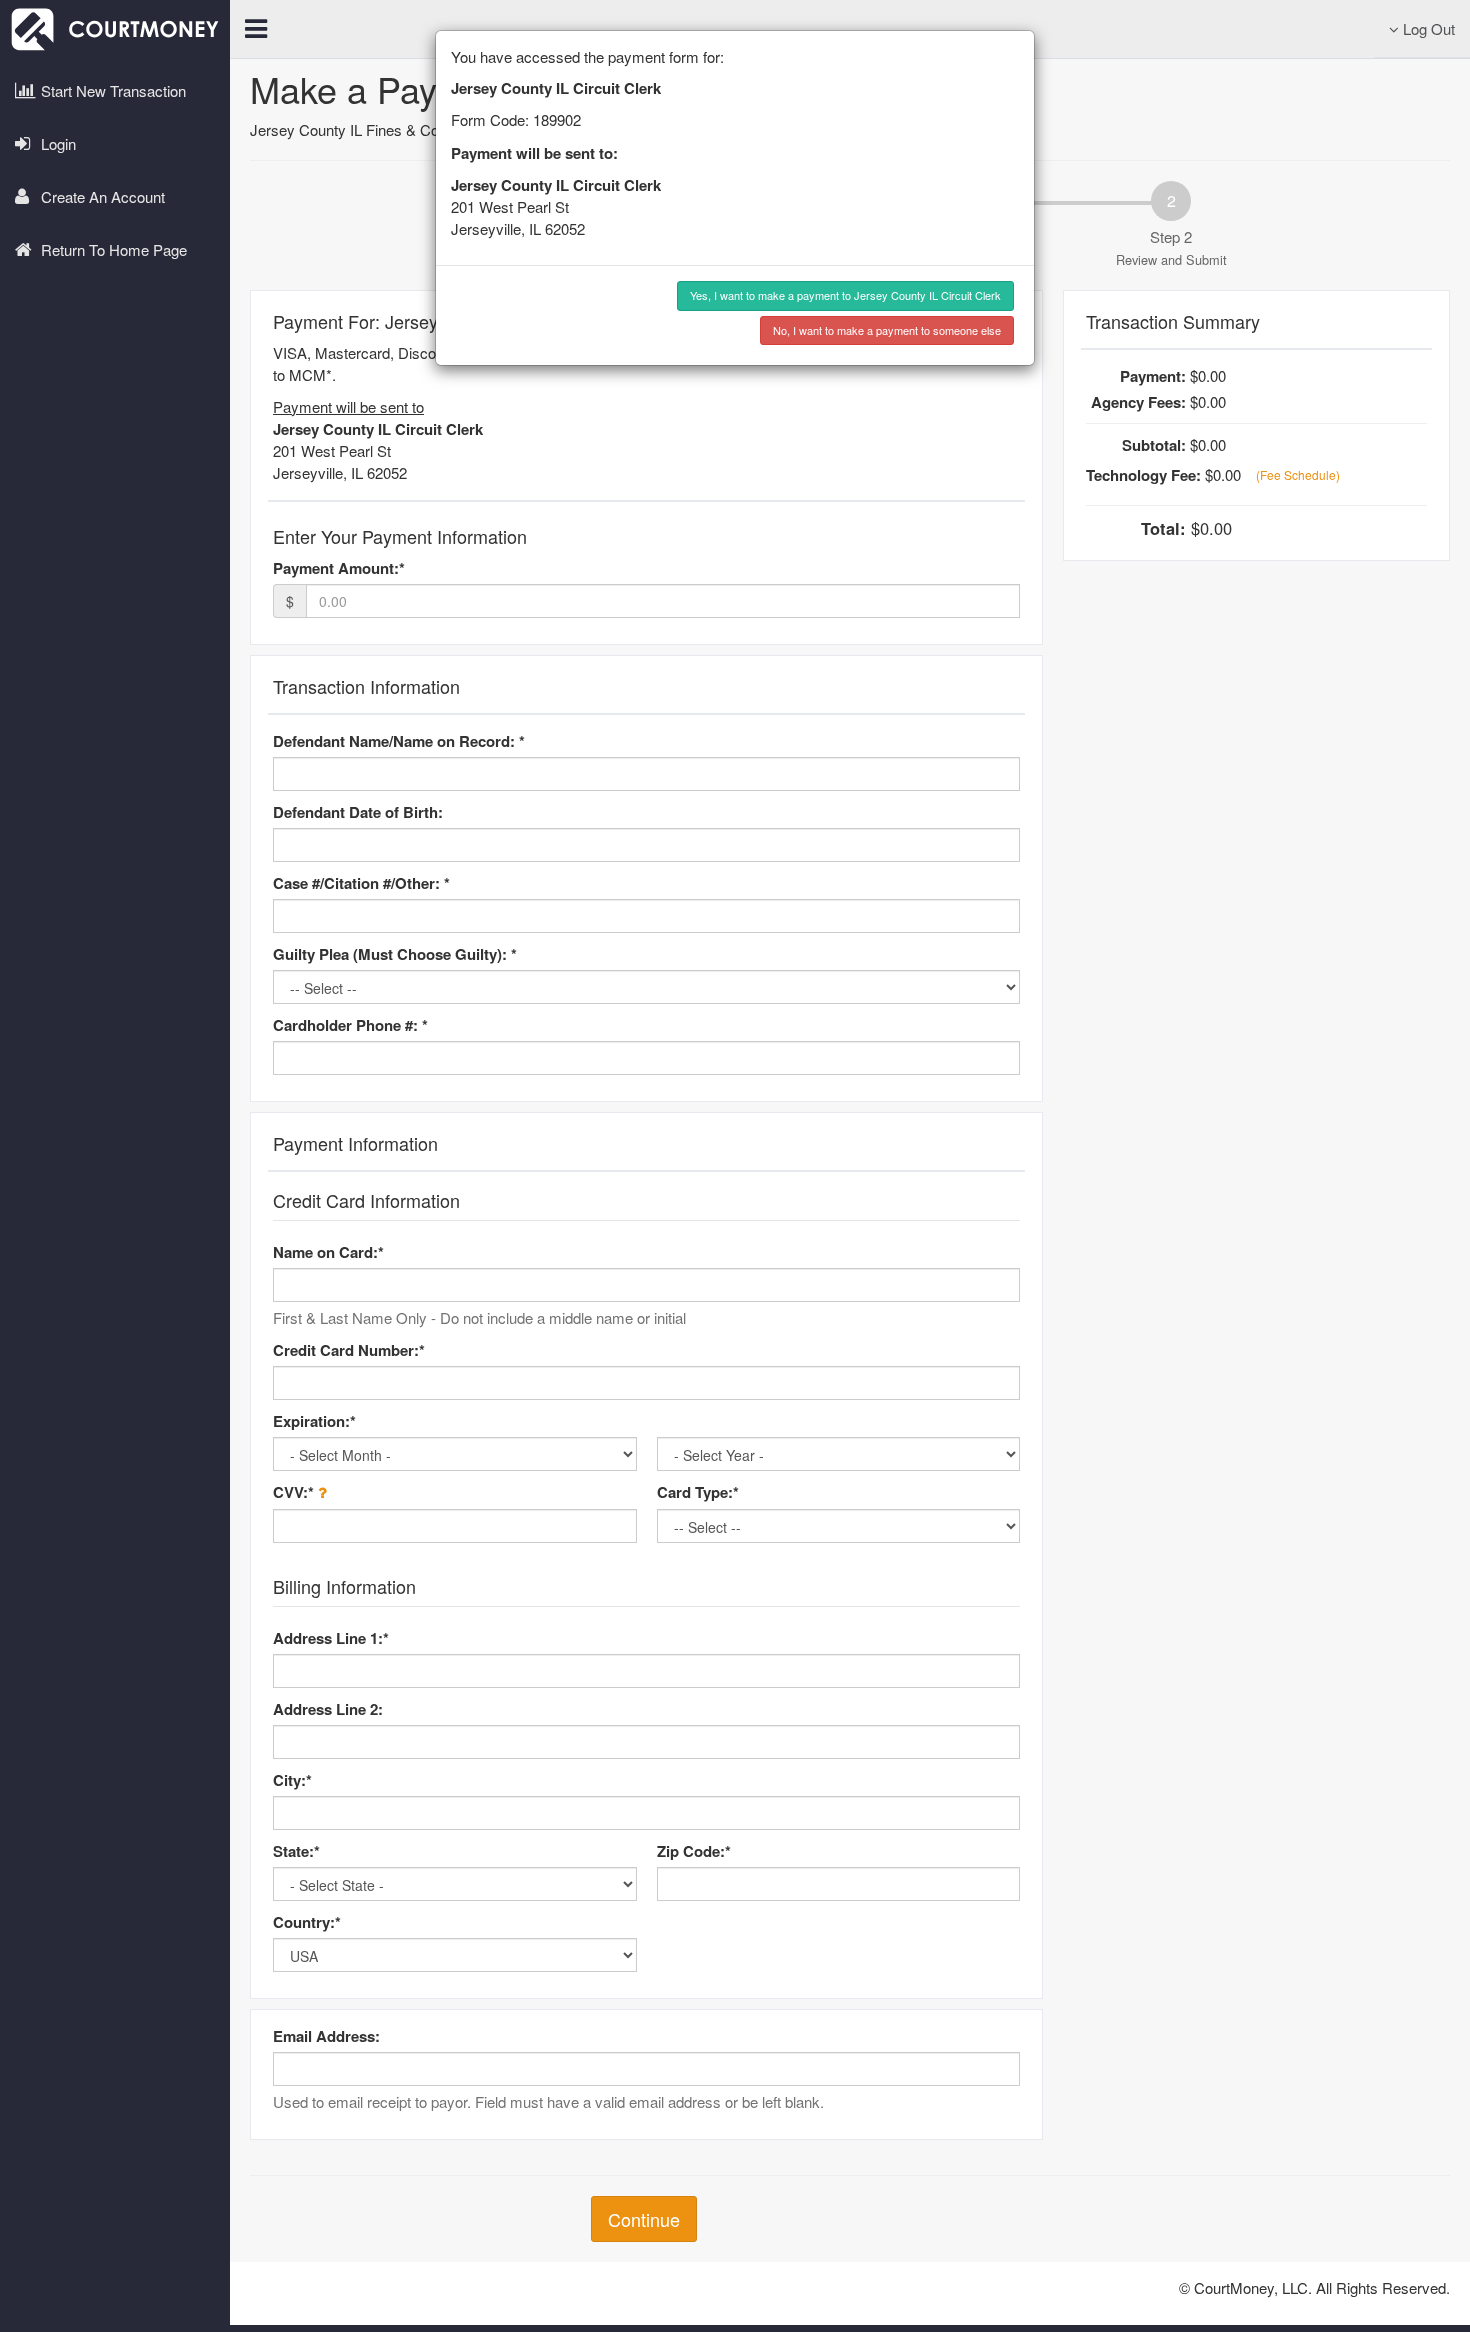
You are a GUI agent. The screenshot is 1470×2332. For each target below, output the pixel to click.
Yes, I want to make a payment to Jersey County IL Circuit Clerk (845, 295)
